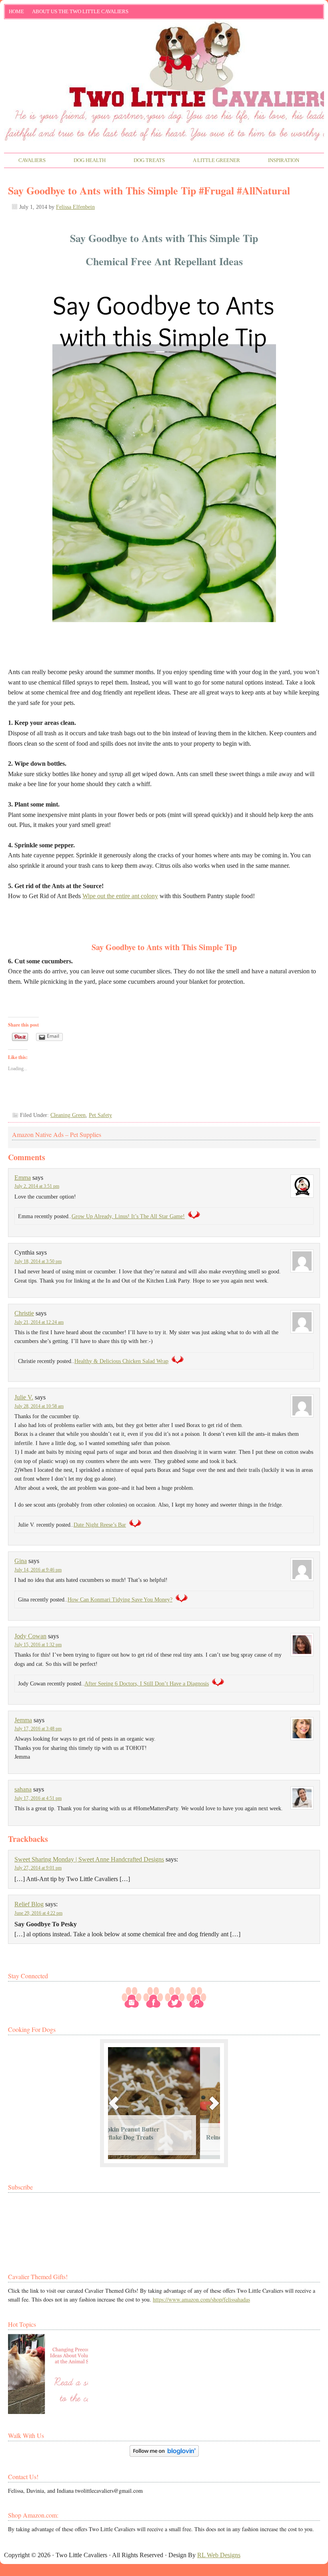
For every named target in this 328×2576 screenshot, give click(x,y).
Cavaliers (25, 161)
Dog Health (83, 161)
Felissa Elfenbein (75, 207)
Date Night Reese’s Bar (100, 1525)
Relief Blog (29, 1904)
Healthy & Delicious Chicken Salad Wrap (121, 1361)
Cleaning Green (68, 1115)
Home (16, 11)
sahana (23, 1789)
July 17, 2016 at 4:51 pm (38, 1798)
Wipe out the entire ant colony (120, 896)
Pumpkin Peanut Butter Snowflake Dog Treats (147, 2133)
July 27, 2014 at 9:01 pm (38, 1868)
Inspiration (277, 161)
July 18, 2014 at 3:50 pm (38, 1261)
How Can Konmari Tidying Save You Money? (120, 1600)
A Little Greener (209, 161)
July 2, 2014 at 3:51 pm (37, 1186)
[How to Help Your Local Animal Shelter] (48, 2374)
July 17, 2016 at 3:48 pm (38, 1729)
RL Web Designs (219, 2555)
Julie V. (24, 1397)
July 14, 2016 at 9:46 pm (38, 1570)
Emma (23, 1178)
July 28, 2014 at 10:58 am (39, 1406)
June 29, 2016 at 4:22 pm (38, 1913)
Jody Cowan (30, 1636)
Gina (21, 1561)
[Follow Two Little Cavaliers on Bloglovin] (164, 2455)
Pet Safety (100, 1115)
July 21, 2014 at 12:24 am (39, 1322)
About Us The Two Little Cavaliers (78, 13)
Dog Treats (142, 161)
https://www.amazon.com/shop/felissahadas (201, 2299)
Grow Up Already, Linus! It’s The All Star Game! (128, 1216)
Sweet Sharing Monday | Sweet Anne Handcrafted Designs (89, 1859)
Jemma (23, 1720)
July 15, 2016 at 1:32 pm (38, 1645)
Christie (24, 1313)
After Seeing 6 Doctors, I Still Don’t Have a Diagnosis (147, 1684)
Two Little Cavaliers (164, 53)
